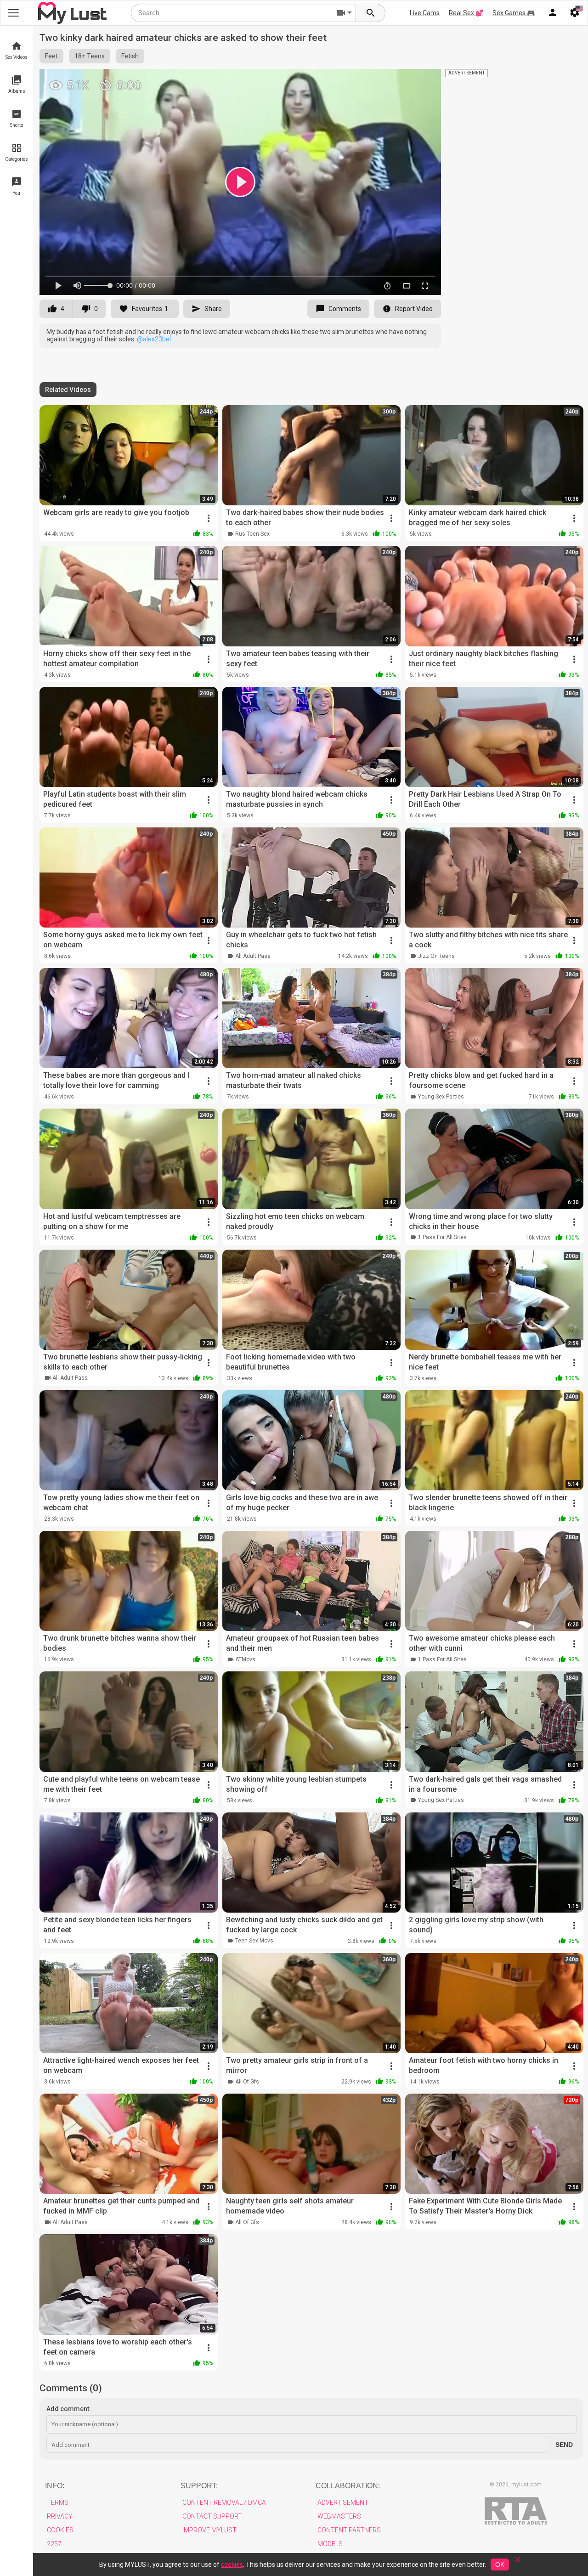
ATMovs (245, 1659)
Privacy (60, 2516)
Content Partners (349, 2530)
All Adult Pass (253, 956)
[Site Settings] (575, 13)
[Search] (371, 13)
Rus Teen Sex (252, 534)
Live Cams (425, 13)
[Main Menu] (13, 13)
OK (500, 2565)
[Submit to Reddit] (404, 80)
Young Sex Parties (441, 1097)
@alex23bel (154, 339)
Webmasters (339, 2516)
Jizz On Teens (436, 956)
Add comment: (69, 2409)
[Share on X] (424, 80)
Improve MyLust (209, 2530)
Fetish (130, 56)
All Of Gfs (247, 2082)
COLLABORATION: (348, 2486)
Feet (51, 56)
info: (55, 2486)
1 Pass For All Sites (442, 1237)
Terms (58, 2502)
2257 (54, 2544)
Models (330, 2544)
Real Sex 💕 (466, 13)
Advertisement (343, 2502)
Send (564, 2445)
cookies (232, 2565)
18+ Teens (90, 56)
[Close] (518, 2562)
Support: (199, 2486)
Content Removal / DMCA (224, 2502)
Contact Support (212, 2516)
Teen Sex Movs (254, 1941)
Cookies (60, 2530)
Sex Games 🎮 (514, 13)
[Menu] (553, 13)
